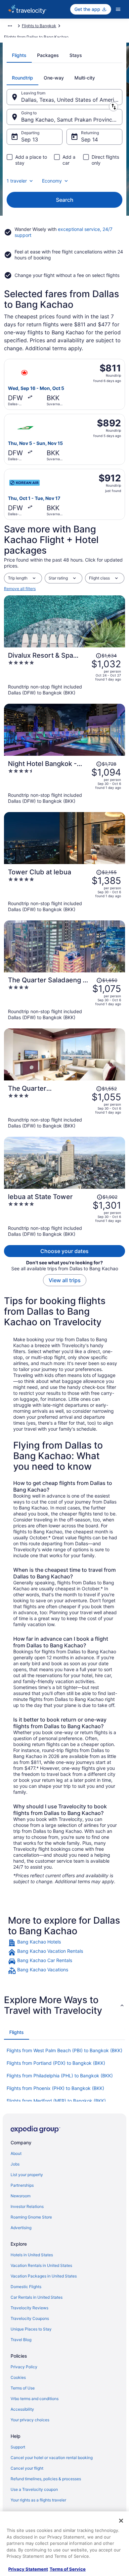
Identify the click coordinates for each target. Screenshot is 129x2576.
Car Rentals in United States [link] (37, 2297)
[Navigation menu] (118, 9)
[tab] (19, 55)
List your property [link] (27, 2175)
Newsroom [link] (21, 2196)
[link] (64, 1943)
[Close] (121, 2521)
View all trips (65, 1280)
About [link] (16, 2153)
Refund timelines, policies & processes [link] (46, 2479)
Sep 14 (89, 139)
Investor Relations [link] (27, 2206)
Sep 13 (30, 139)
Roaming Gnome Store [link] (31, 2217)
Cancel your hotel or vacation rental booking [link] (52, 2458)
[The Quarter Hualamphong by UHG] (64, 1107)
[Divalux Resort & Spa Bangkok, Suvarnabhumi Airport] (64, 674)
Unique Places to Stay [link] (31, 2329)
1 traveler (17, 181)
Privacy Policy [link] (24, 2367)
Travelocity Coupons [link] (30, 2318)
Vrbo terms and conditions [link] (35, 2399)
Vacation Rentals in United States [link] (41, 2265)
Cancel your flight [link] (27, 2468)
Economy (52, 181)
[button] (64, 2005)
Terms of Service (68, 2569)
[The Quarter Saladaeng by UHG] (64, 998)
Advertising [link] (21, 2228)
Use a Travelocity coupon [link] (34, 2489)
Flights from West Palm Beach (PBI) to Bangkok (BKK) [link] (64, 2050)
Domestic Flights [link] (26, 2287)
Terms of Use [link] (23, 2388)
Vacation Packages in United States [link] (44, 2276)
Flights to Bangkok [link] (39, 26)
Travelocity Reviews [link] (29, 2308)
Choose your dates (64, 1251)
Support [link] (18, 2447)
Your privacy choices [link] (30, 2420)
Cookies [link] (18, 2377)
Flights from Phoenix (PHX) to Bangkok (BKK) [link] (55, 2088)
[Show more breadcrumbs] (10, 26)
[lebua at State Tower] (64, 1215)
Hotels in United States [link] (32, 2255)
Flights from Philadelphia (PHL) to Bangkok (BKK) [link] (60, 2076)
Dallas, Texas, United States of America (71, 100)
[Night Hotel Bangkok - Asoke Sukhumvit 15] (64, 782)
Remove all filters (20, 589)
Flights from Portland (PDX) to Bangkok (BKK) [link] (56, 2063)
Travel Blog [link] (21, 2340)
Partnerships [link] (22, 2185)
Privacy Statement (28, 2569)
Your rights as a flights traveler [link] (38, 2500)
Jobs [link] (15, 2164)
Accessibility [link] (22, 2409)
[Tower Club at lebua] (64, 890)
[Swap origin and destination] (113, 107)
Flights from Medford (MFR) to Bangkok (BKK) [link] (56, 2101)
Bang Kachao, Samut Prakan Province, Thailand (72, 120)
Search (65, 200)
